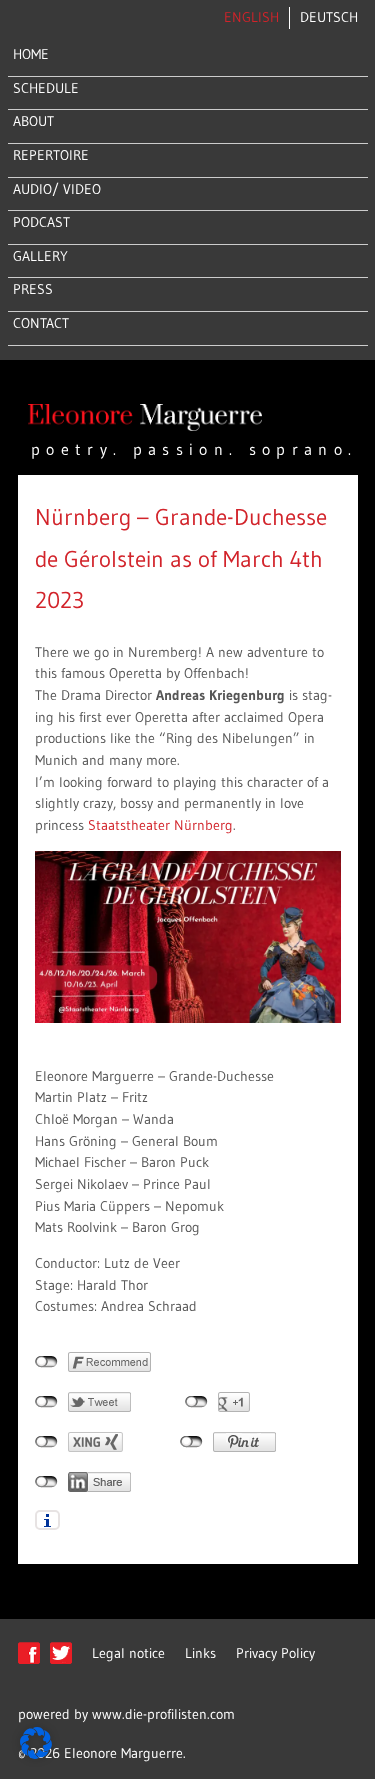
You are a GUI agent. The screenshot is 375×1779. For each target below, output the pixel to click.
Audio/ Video (57, 189)
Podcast (41, 222)
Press (33, 289)
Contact (41, 323)
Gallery (40, 256)
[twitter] (61, 1663)
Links (200, 1653)
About (33, 121)
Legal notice (128, 1653)
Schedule (46, 88)
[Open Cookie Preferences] (36, 1754)
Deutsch (329, 17)
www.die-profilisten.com (163, 1714)
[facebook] (29, 1663)
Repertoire (51, 155)
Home (31, 54)
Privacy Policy (275, 1653)
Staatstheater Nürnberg (160, 825)
